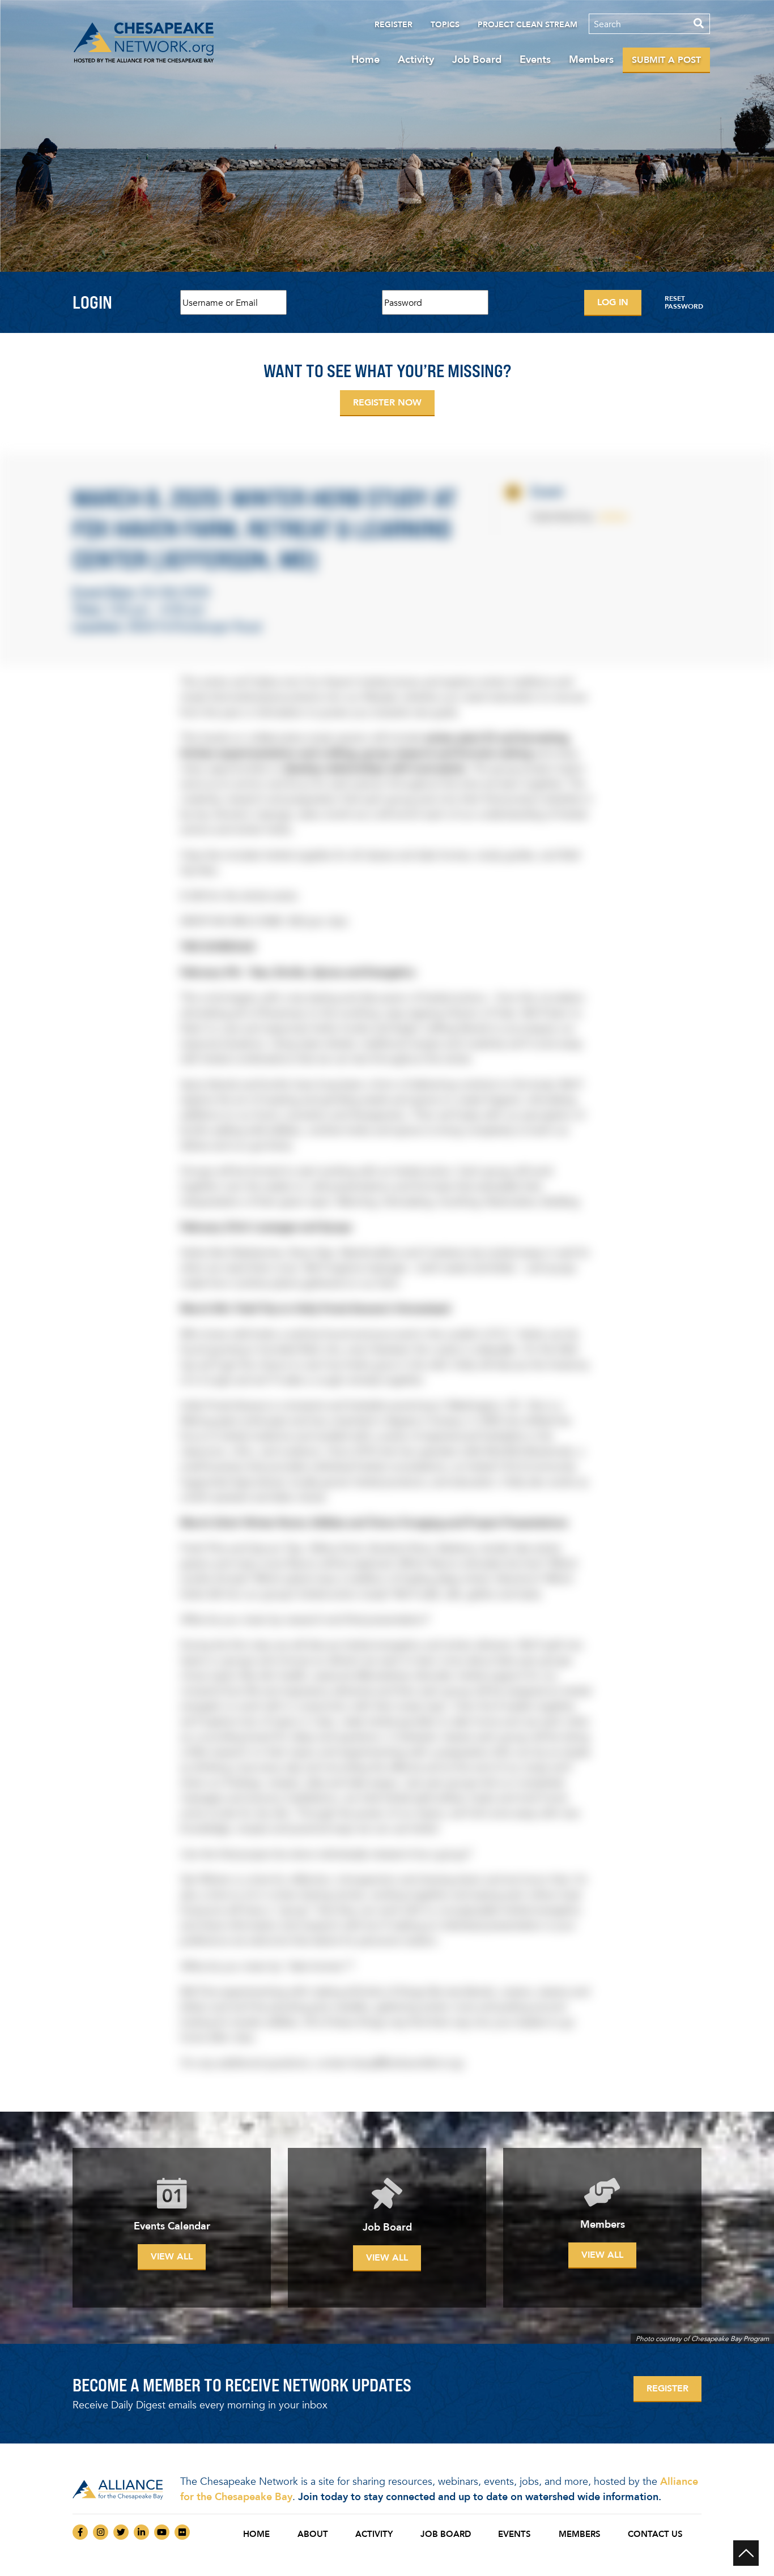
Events (535, 59)
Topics (445, 25)
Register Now (387, 402)
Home (365, 59)
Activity (416, 59)
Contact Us (655, 2534)
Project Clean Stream (528, 25)
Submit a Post (666, 60)
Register (394, 25)
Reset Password (684, 302)
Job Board (477, 59)
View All (172, 2256)
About (313, 2534)
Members (591, 59)
